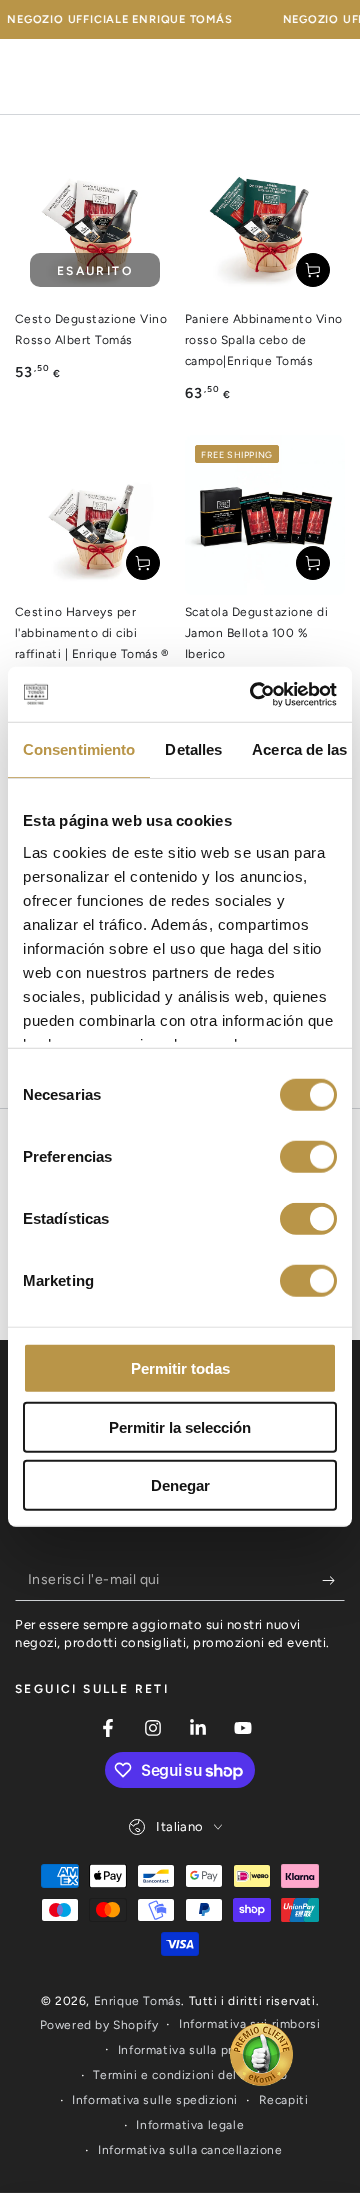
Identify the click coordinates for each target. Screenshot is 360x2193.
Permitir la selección (180, 1426)
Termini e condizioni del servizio (190, 2075)
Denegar (180, 1485)
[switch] (308, 1157)
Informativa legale (190, 2125)
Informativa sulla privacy (190, 2050)
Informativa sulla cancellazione (190, 2150)
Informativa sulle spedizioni (155, 2100)
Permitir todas (180, 1368)
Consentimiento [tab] (79, 749)
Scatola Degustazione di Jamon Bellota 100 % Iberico (256, 633)
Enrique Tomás (138, 2001)
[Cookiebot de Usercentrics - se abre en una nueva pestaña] (254, 694)
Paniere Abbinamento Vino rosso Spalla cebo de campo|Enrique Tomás (264, 340)
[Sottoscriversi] (333, 1581)
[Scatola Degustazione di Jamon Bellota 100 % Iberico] (265, 515)
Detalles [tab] (193, 749)
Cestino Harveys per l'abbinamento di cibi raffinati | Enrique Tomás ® (92, 633)
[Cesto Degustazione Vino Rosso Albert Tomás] (95, 222)
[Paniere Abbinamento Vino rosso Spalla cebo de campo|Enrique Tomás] (265, 222)
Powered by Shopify (99, 2025)
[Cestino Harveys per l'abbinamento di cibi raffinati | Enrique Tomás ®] (95, 515)
